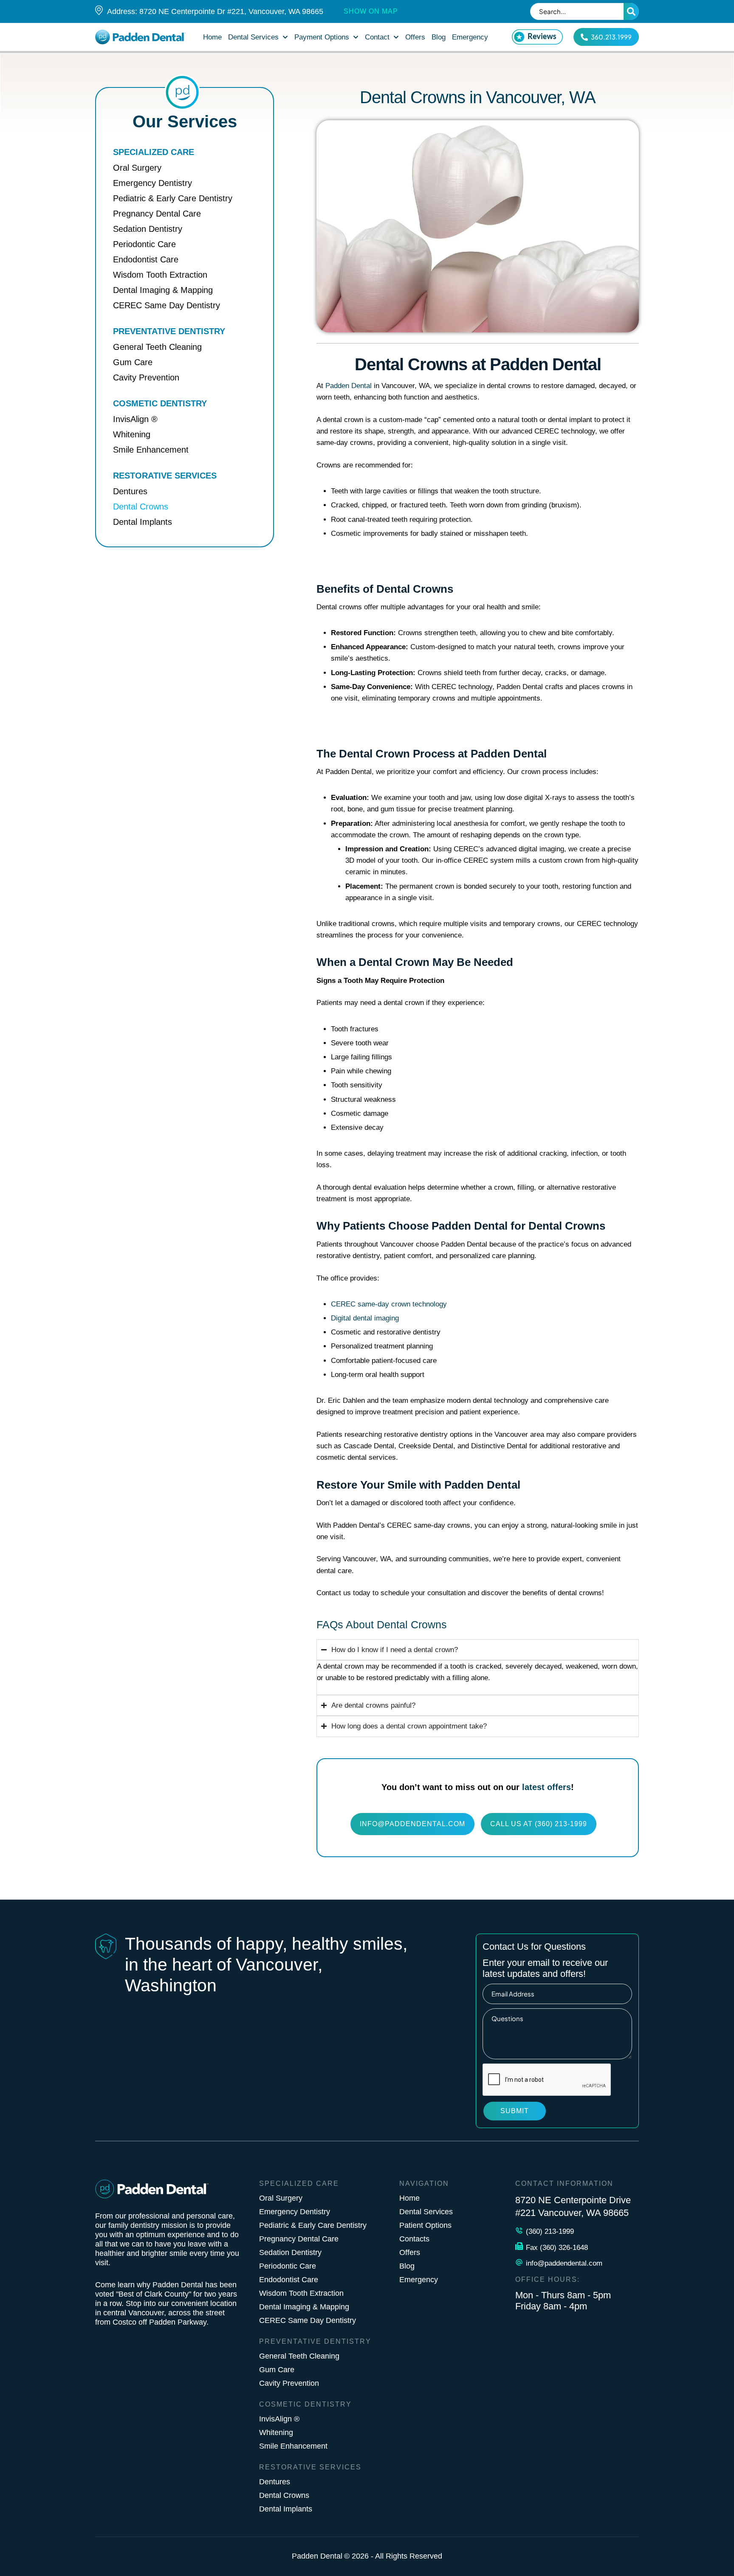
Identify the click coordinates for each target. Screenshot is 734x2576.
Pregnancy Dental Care (299, 2239)
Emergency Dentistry (295, 2212)
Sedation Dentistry (290, 2252)
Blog (407, 2266)
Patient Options (425, 2225)
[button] (285, 37)
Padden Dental (349, 386)
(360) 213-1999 (550, 2231)
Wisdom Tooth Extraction (301, 2293)
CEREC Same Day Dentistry (308, 2320)
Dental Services (426, 2212)
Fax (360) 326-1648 (557, 2248)
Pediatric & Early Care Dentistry (313, 2225)
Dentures (275, 2482)
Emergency (419, 2280)
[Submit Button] (631, 11)
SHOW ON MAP (371, 11)
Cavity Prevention (289, 2383)
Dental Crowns (284, 2495)
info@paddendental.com (564, 2263)
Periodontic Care (288, 2266)
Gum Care (277, 2370)
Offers (410, 2252)
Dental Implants (286, 2509)
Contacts (414, 2239)
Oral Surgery (281, 2198)
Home (409, 2198)
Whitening (276, 2432)
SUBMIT (515, 2111)
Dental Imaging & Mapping (304, 2307)
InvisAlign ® (279, 2419)
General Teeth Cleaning (299, 2356)
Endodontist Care (289, 2280)
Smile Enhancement (293, 2446)
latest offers (546, 1787)
